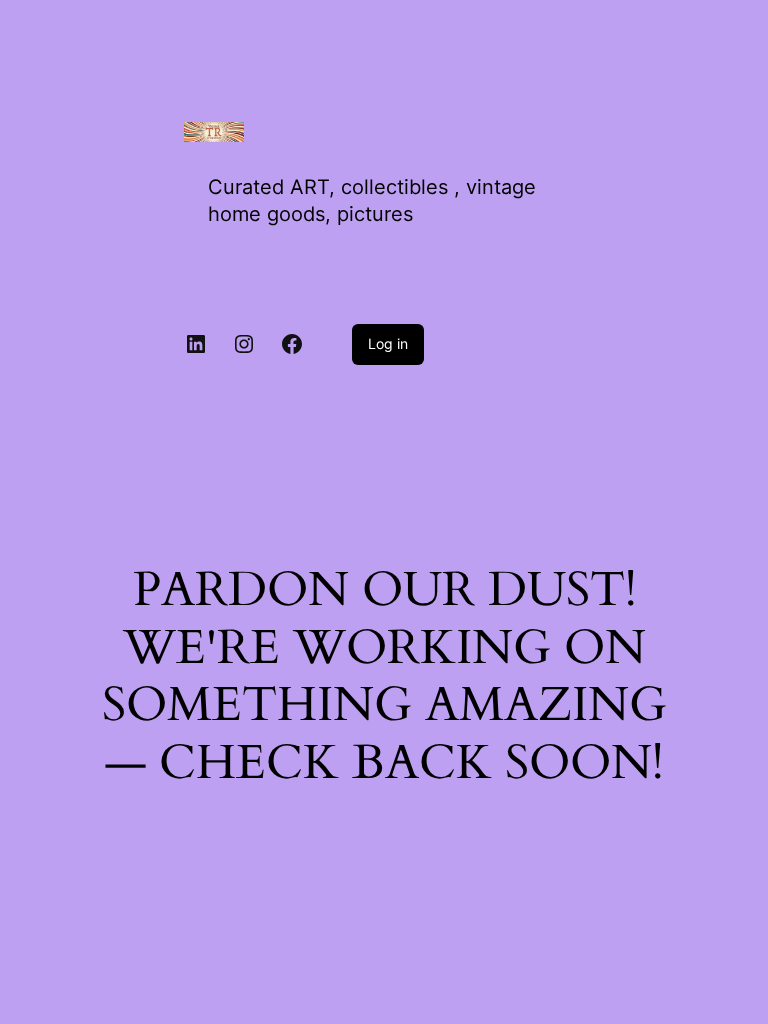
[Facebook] (292, 344)
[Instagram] (244, 344)
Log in (388, 343)
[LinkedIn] (196, 344)
